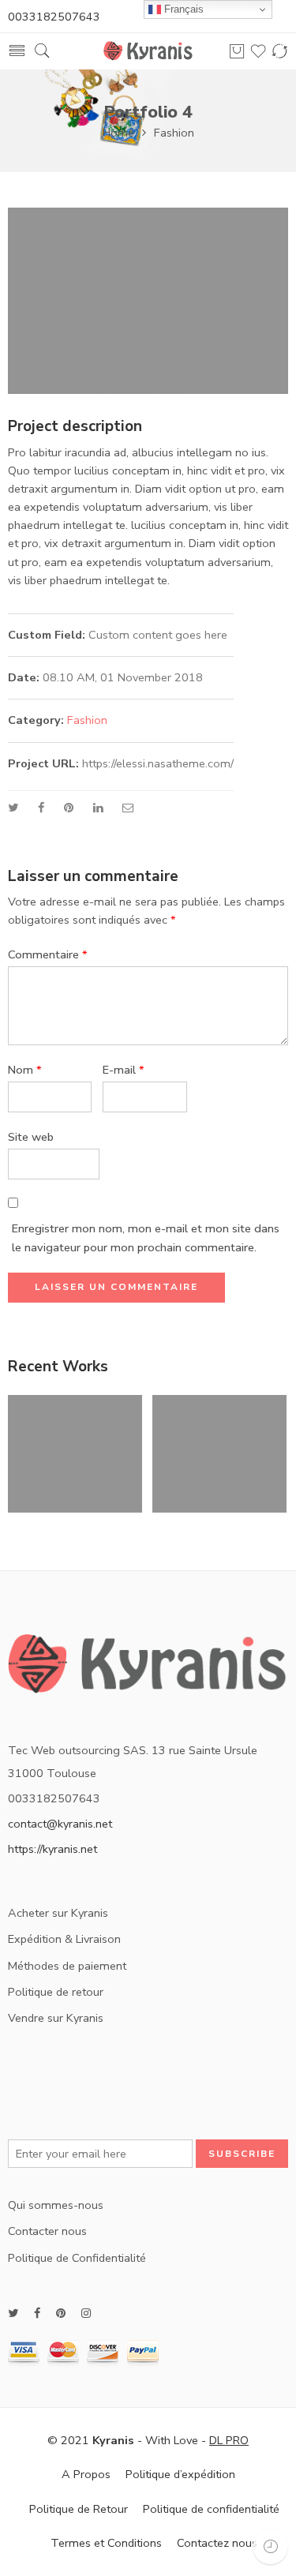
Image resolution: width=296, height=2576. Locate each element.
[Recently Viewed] (270, 2546)
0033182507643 (54, 17)
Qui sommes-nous (56, 2205)
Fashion (174, 133)
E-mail (124, 1070)
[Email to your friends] (128, 808)
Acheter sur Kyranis (58, 1913)
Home (118, 133)
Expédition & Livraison (64, 1939)
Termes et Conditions (106, 2543)
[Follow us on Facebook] (37, 2314)
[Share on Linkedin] (98, 808)
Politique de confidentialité (211, 2509)
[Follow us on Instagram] (86, 2314)
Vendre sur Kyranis (56, 2018)
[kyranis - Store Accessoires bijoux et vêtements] (148, 51)
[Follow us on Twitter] (13, 2314)
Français (182, 9)
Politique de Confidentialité (77, 2258)
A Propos (86, 2474)
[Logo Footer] (148, 1670)
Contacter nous (47, 2231)
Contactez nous (217, 2543)
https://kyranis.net (52, 1849)
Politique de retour (56, 1992)
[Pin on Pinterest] (69, 808)
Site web (31, 1137)
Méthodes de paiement (67, 1966)
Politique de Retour (79, 2509)
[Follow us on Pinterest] (61, 2314)
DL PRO (229, 2440)
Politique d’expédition (180, 2474)
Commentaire (48, 954)
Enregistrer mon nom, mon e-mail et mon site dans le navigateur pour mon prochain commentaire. (146, 1237)
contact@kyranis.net (60, 1824)
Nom (25, 1070)
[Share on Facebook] (41, 808)
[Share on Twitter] (13, 808)
